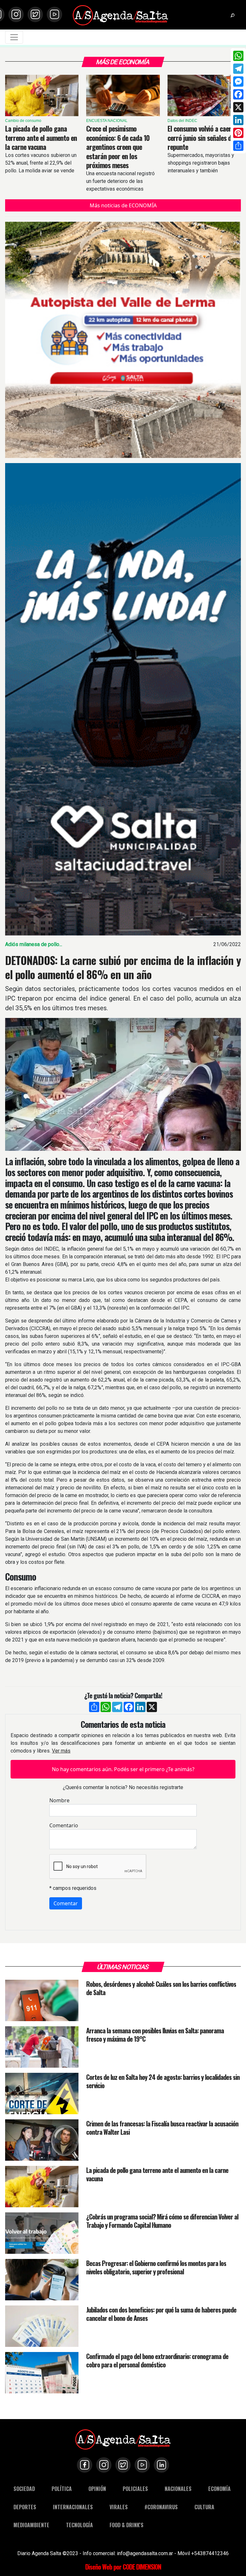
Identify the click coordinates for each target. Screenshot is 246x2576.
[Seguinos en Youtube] (54, 14)
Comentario (64, 1825)
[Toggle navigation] (14, 37)
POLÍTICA (62, 2489)
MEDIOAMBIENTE (31, 2525)
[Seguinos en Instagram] (16, 14)
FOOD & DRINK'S (127, 2525)
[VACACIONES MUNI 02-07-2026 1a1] (123, 699)
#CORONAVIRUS (161, 2507)
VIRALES (119, 2507)
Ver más (61, 1751)
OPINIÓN (97, 2489)
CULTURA (204, 2507)
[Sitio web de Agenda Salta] (120, 15)
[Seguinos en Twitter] (35, 14)
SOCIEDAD (24, 2489)
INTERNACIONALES (73, 2507)
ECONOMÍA (219, 2489)
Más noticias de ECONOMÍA (123, 205)
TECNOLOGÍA (79, 2525)
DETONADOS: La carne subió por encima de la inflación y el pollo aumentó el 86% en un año (123, 967)
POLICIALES (135, 2489)
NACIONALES (178, 2489)
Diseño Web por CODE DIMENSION (123, 2567)
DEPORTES (25, 2507)
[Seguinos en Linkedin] (161, 2465)
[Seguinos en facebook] (85, 2465)
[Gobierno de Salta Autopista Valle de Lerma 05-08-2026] (123, 340)
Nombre (59, 1800)
